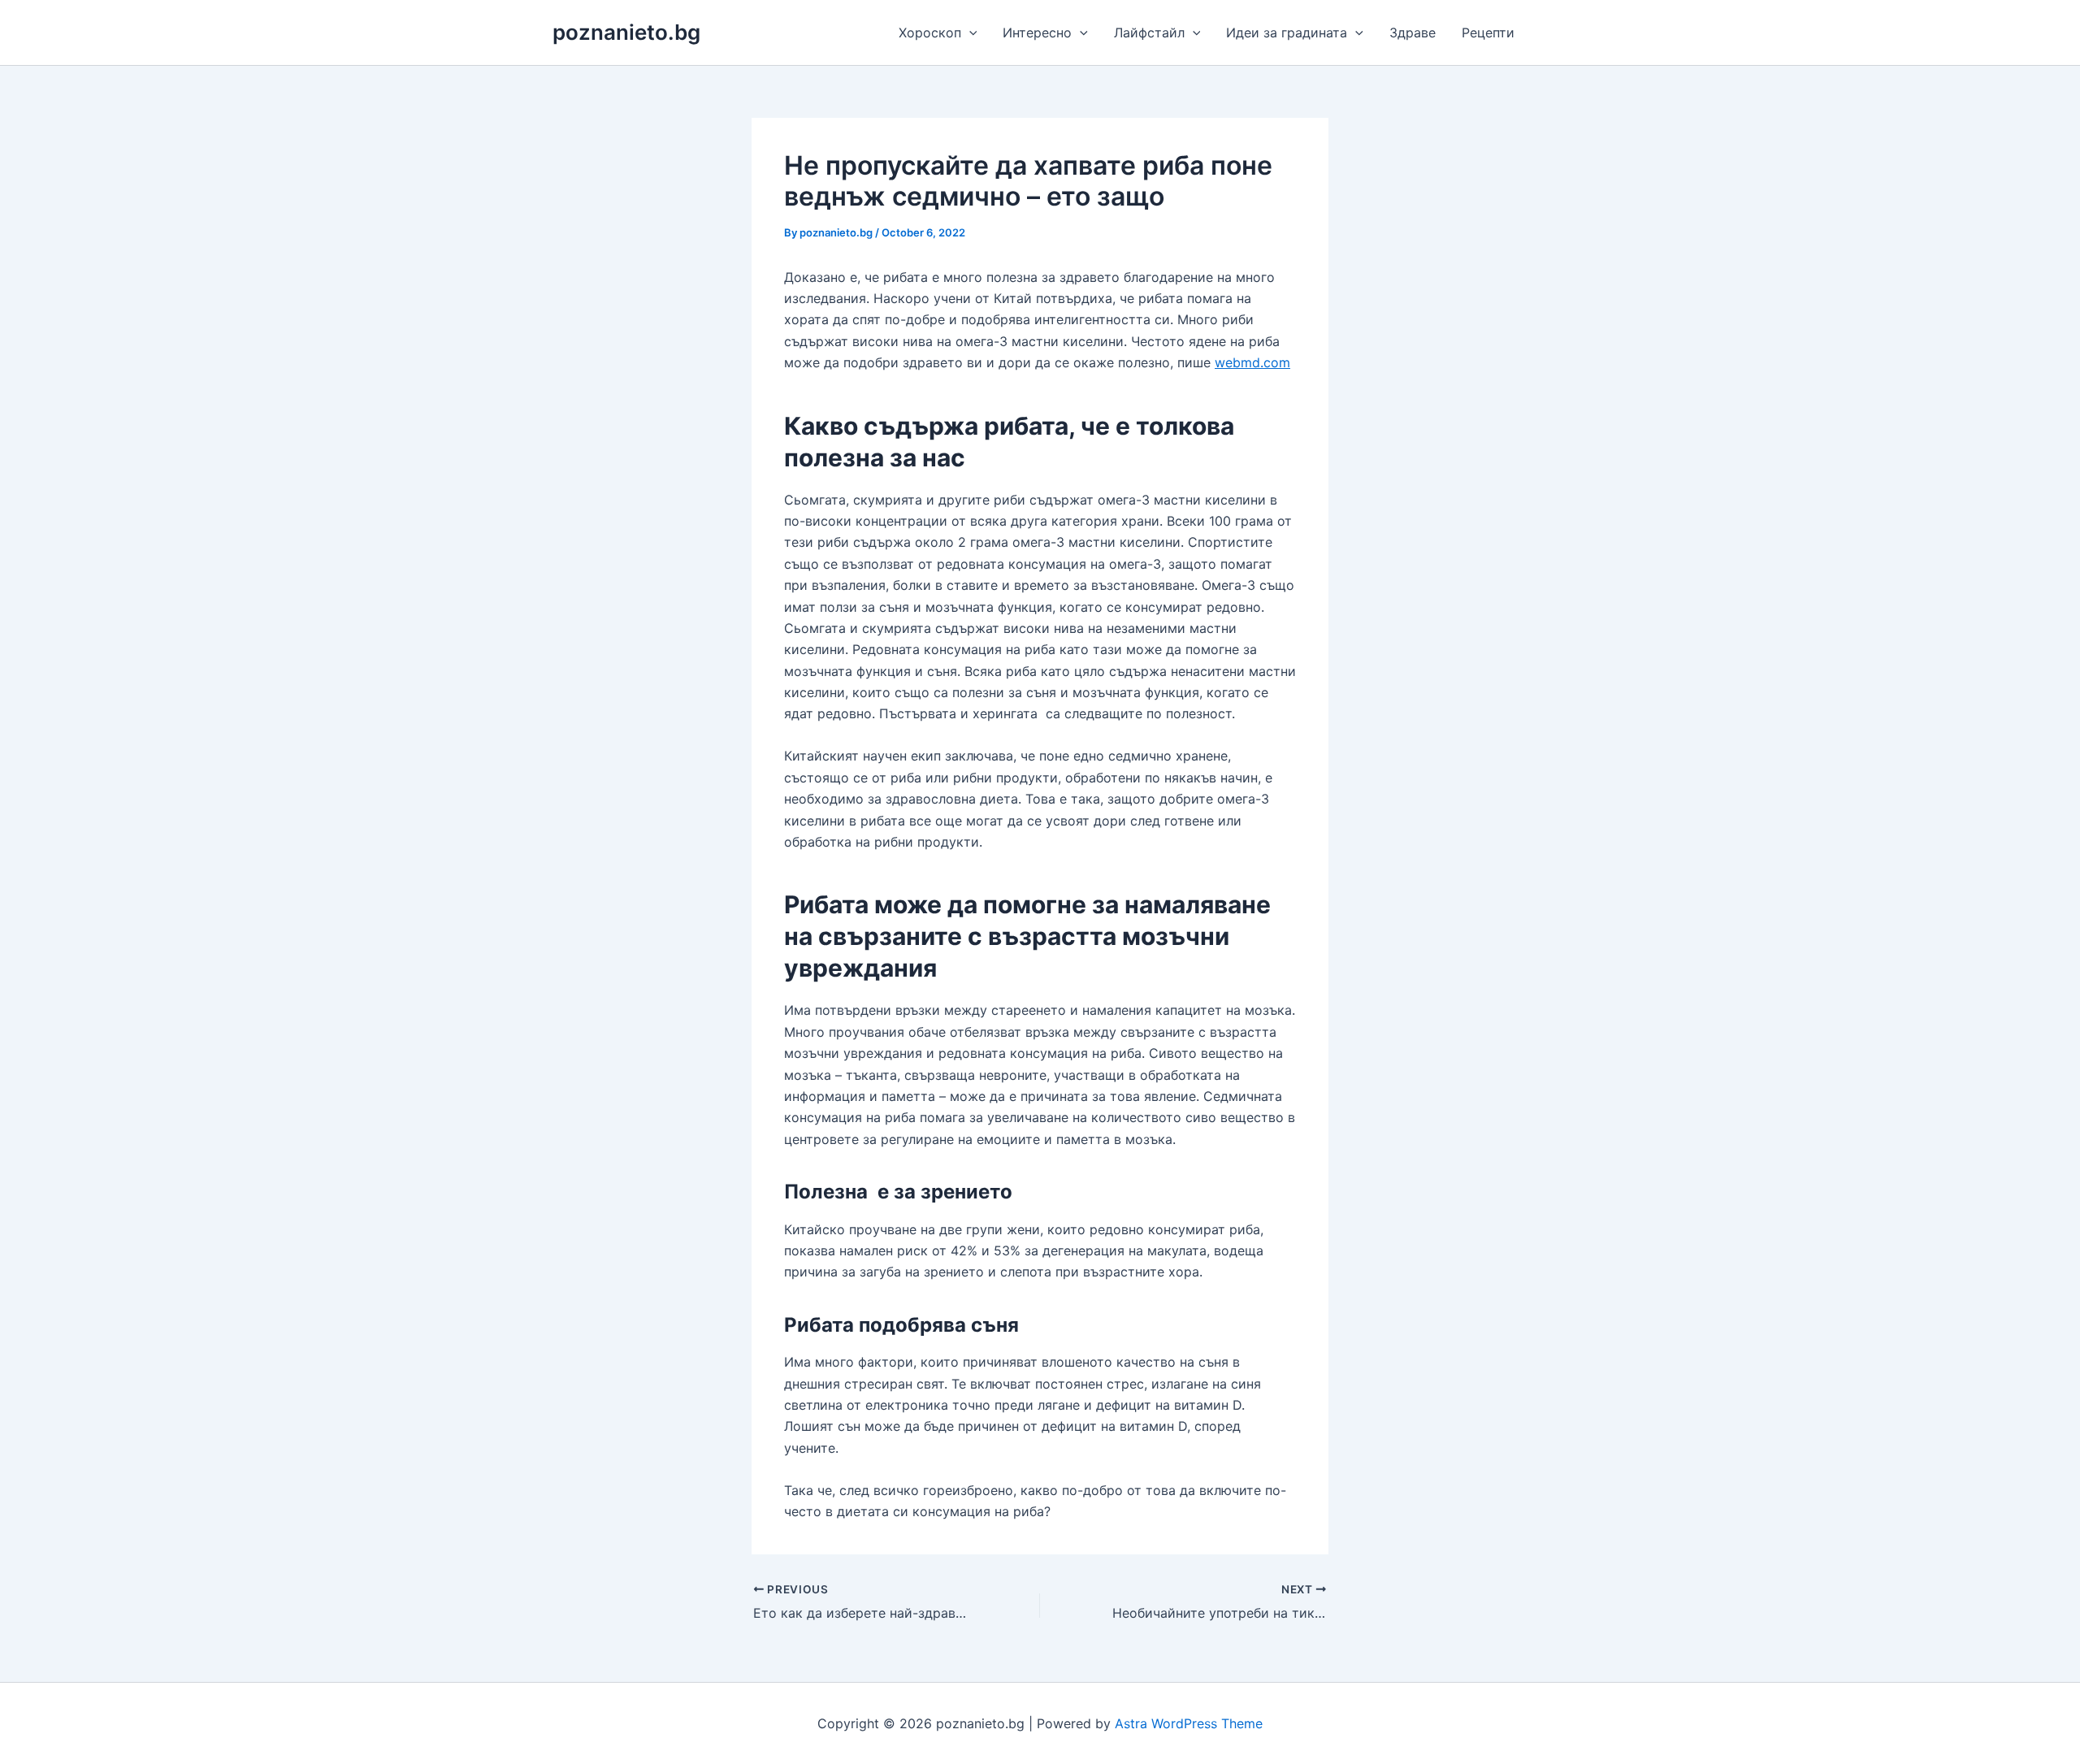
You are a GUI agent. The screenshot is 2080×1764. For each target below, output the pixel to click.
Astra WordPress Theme (1189, 1723)
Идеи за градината (1287, 33)
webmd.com (1252, 362)
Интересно (1037, 33)
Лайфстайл (1149, 33)
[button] (969, 33)
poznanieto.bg (626, 32)
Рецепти (1488, 33)
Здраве (1413, 33)
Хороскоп (930, 33)
